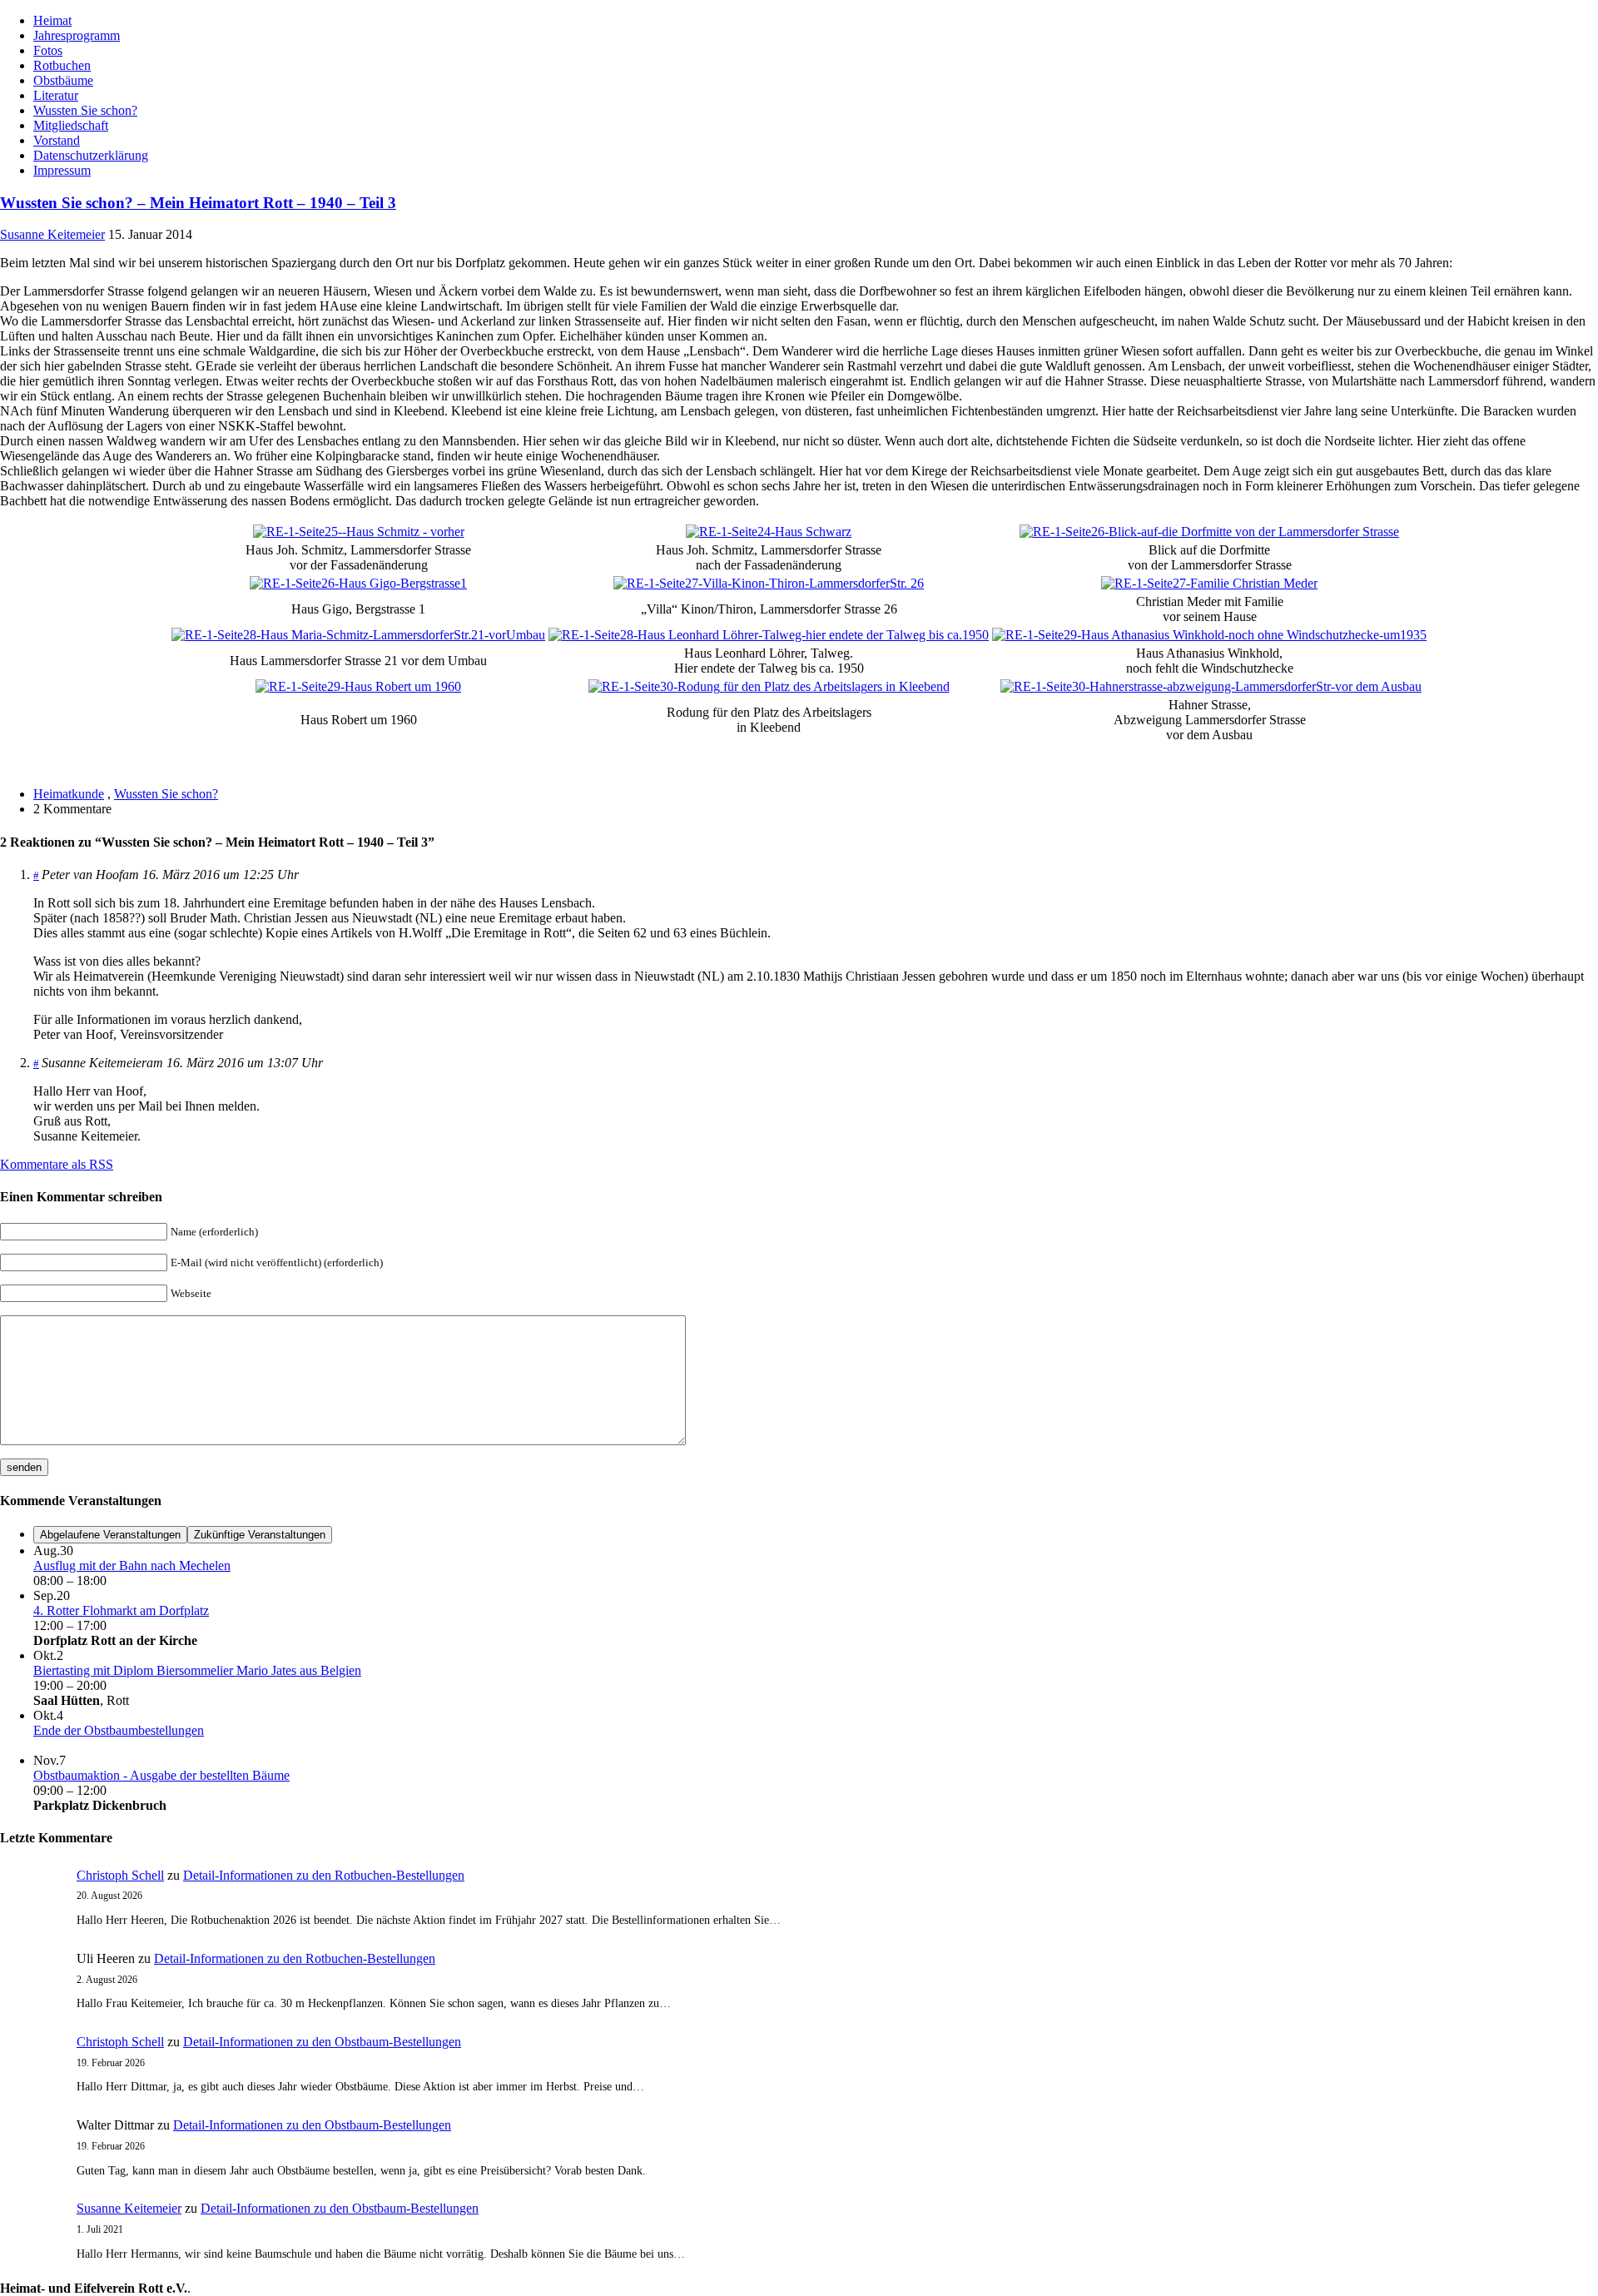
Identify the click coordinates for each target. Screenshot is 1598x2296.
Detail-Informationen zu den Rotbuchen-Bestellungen (324, 1875)
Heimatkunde (69, 794)
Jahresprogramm (77, 35)
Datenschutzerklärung (91, 155)
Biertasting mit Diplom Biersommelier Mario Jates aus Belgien (197, 1670)
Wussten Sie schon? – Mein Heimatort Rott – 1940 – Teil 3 (198, 203)
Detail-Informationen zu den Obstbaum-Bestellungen (322, 2042)
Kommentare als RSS (57, 1164)
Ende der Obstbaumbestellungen (119, 1730)
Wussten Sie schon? (85, 110)
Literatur (56, 95)
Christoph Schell (120, 1875)
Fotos (48, 50)
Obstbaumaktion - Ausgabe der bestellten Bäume (161, 1775)
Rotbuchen (62, 65)
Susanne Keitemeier (52, 234)
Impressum (62, 170)
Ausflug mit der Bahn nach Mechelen (132, 1565)
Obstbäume (63, 80)
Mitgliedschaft (71, 125)
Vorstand (57, 140)
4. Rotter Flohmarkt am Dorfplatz (121, 1610)
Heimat (52, 20)
